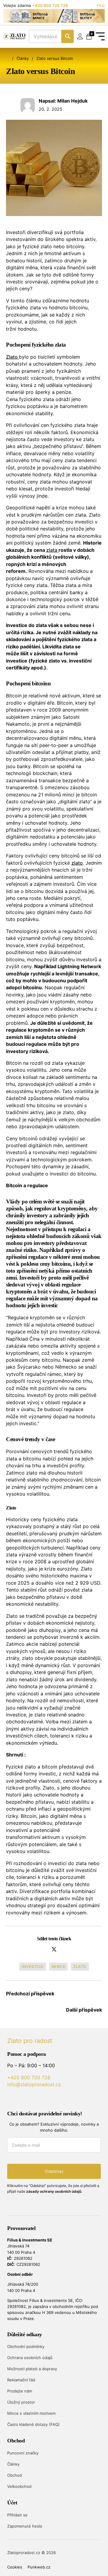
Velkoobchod (19, 2486)
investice (33, 1966)
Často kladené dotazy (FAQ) (33, 2424)
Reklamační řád (21, 2380)
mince (59, 1966)
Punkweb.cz (39, 2567)
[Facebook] (43, 1949)
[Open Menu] (100, 36)
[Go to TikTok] (43, 2099)
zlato (77, 863)
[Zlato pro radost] (14, 37)
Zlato (12, 357)
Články (23, 58)
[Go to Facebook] (21, 2099)
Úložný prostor (21, 2402)
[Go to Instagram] (32, 2099)
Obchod (15, 2475)
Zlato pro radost (30, 2041)
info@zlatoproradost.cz (34, 2084)
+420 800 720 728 (50, 5)
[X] (54, 1949)
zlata (52, 550)
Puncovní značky (23, 2453)
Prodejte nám (20, 2391)
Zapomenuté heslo (25, 2526)
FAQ (101, 5)
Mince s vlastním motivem (31, 2413)
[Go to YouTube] (10, 2099)
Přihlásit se (17, 2515)
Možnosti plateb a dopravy (32, 2369)
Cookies (15, 2567)
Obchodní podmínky (26, 2346)
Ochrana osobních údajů (30, 2358)
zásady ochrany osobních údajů (54, 2191)
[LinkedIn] (65, 1949)
